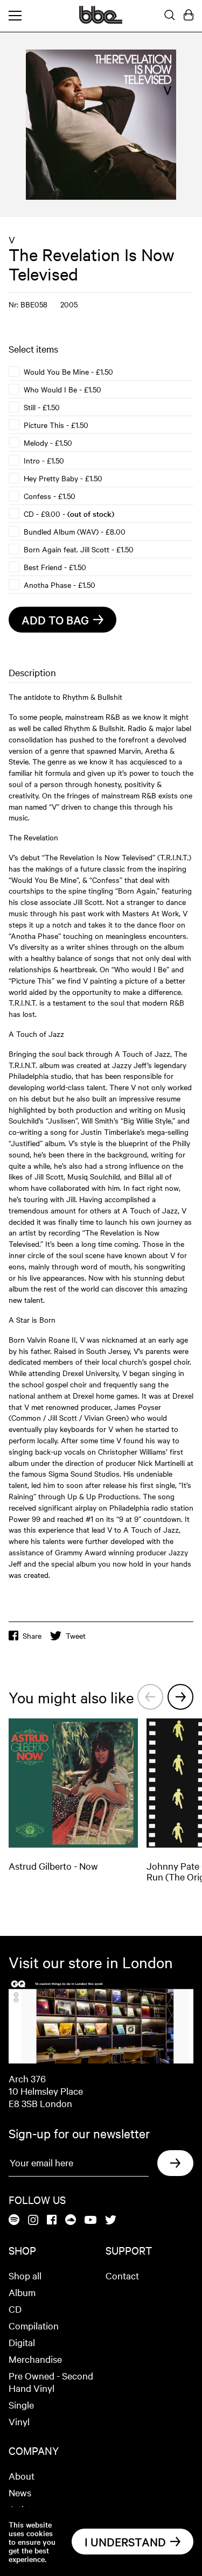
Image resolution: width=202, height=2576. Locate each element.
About (22, 2476)
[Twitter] (111, 2221)
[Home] (101, 20)
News (20, 2492)
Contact (122, 2275)
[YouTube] (90, 2221)
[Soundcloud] (71, 2220)
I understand (125, 2542)
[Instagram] (33, 2221)
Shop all (25, 2275)
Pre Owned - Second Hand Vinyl (51, 2382)
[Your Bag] (189, 16)
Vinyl (19, 2421)
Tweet (76, 1636)
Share (32, 1636)
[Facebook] (52, 2220)
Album (22, 2292)
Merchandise (35, 2359)
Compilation (34, 2325)
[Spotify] (14, 2220)
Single (21, 2405)
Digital (22, 2342)
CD (15, 2309)
